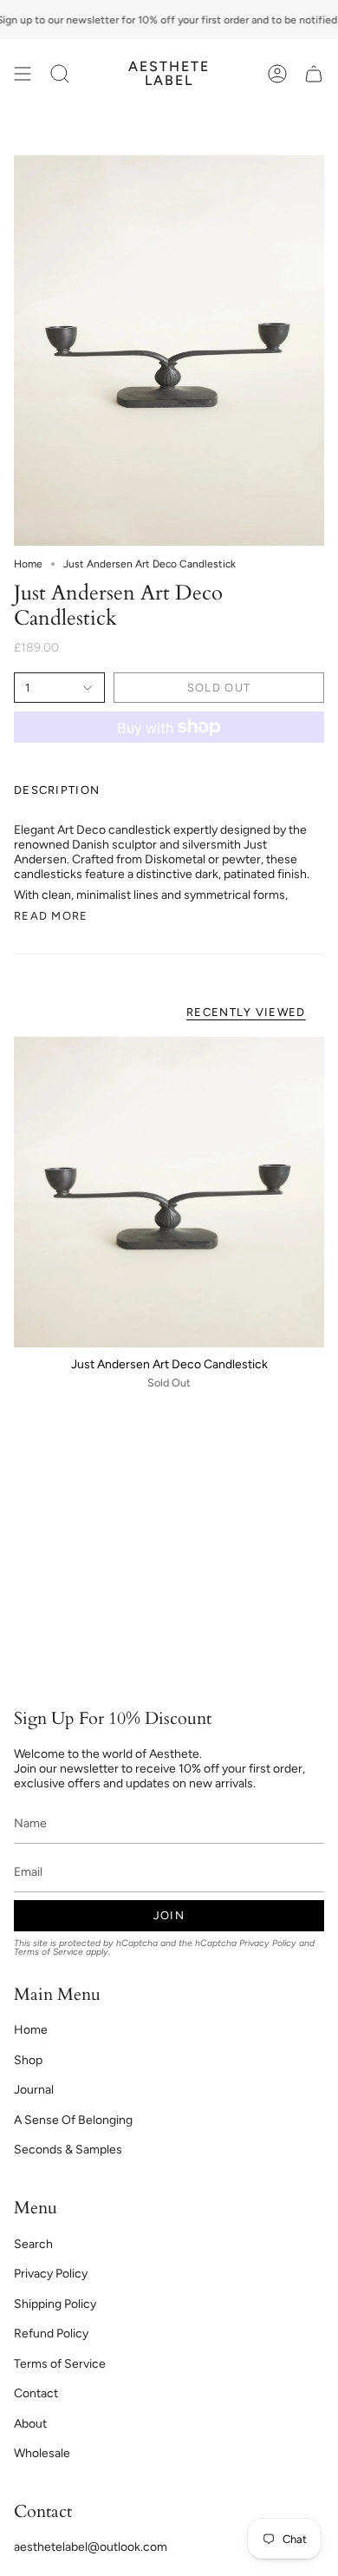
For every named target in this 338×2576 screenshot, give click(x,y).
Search (33, 2244)
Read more (51, 916)
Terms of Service (49, 1952)
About (30, 2424)
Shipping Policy (55, 2304)
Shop (28, 2060)
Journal (34, 2090)
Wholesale (42, 2453)
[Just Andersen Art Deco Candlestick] (169, 1192)
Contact (36, 2393)
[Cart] (314, 74)
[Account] (277, 74)
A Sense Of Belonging (73, 2120)
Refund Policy (51, 2333)
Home (28, 564)
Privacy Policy (268, 1943)
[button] (60, 74)
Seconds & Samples (68, 2150)
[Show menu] (23, 74)
